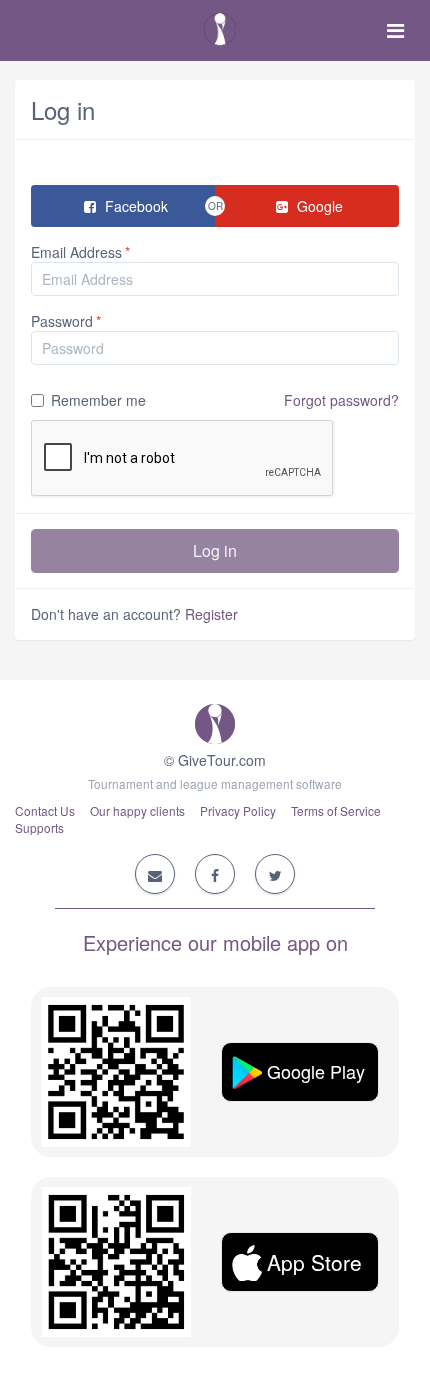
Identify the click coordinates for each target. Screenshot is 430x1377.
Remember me (225, 400)
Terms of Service (336, 810)
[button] (300, 1072)
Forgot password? (341, 400)
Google (318, 206)
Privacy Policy (238, 810)
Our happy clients (137, 810)
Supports (39, 827)
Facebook (134, 206)
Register (211, 614)
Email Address (76, 252)
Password (62, 321)
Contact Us (45, 810)
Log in (215, 550)
